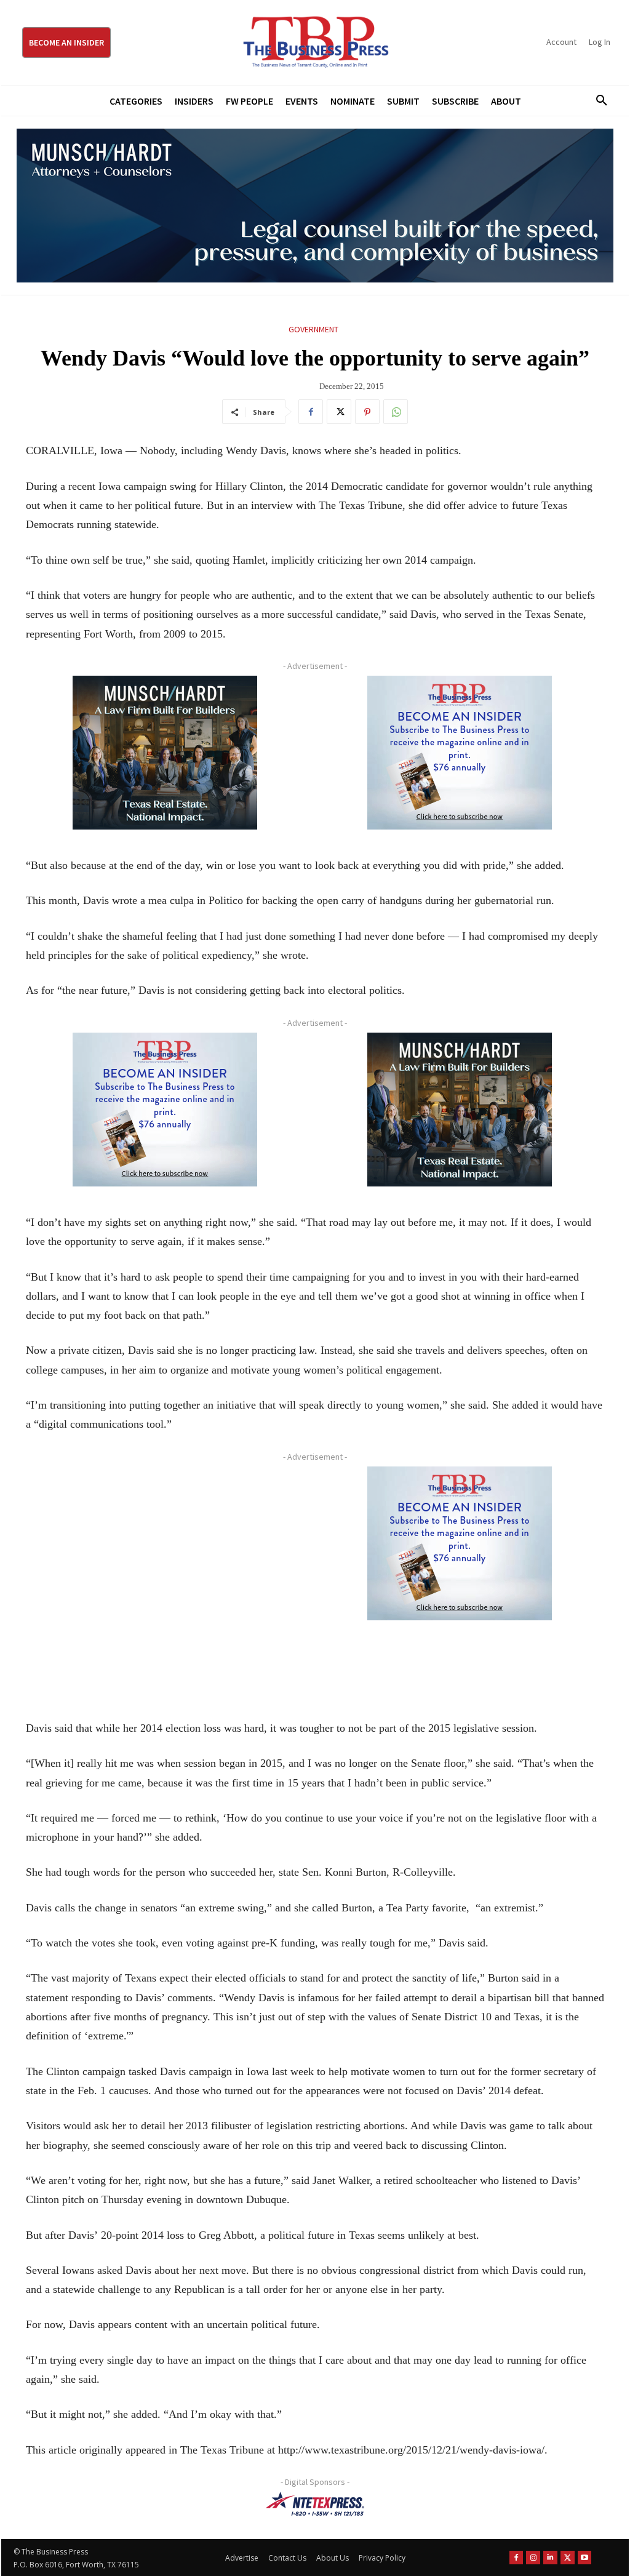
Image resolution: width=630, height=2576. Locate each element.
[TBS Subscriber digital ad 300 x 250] (459, 753)
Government (313, 329)
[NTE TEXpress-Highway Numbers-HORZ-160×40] (315, 2504)
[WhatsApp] (396, 412)
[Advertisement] (165, 1579)
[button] (597, 101)
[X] (339, 412)
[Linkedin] (550, 2558)
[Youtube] (585, 2558)
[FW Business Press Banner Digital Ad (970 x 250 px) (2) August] (315, 206)
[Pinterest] (367, 412)
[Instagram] (533, 2558)
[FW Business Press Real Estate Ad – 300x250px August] (165, 753)
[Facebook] (311, 412)
